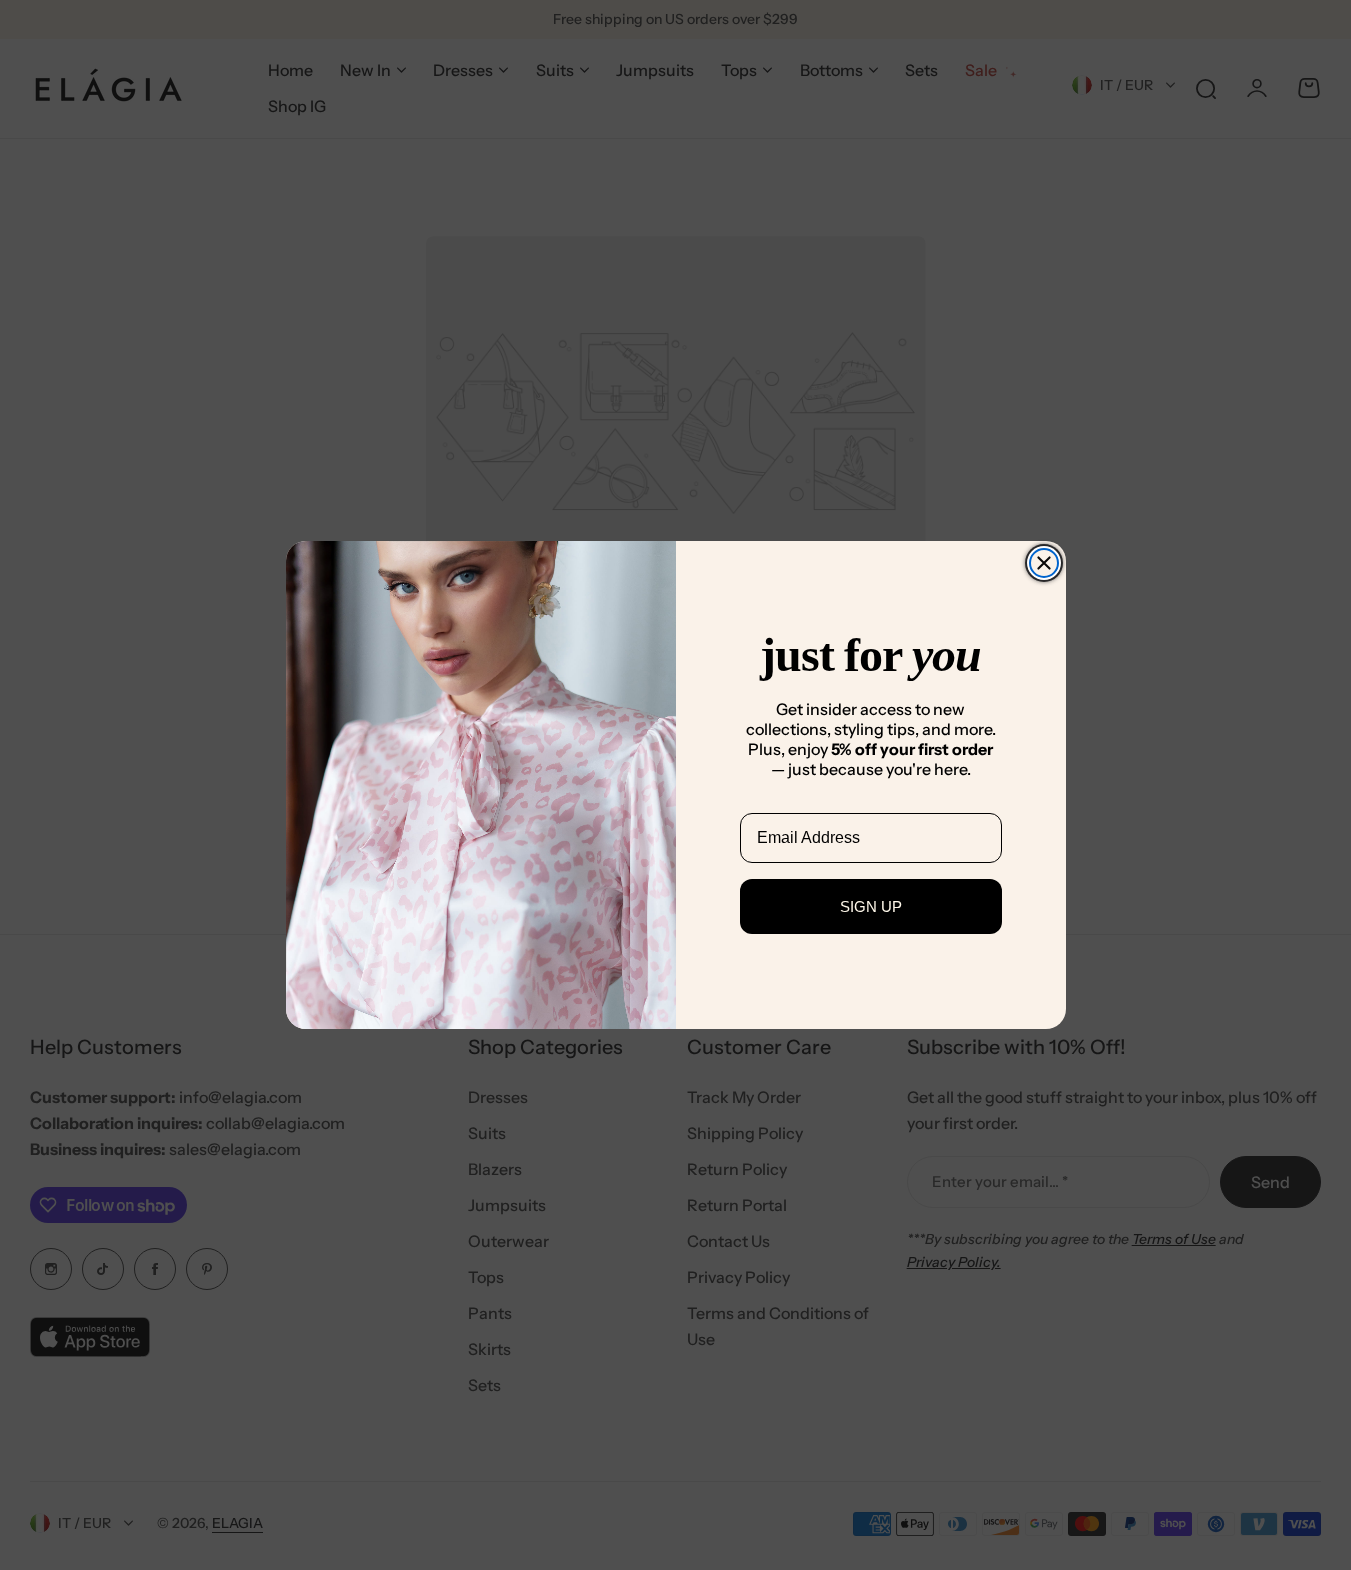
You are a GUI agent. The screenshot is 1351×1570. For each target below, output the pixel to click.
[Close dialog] (1044, 563)
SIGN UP (871, 906)
